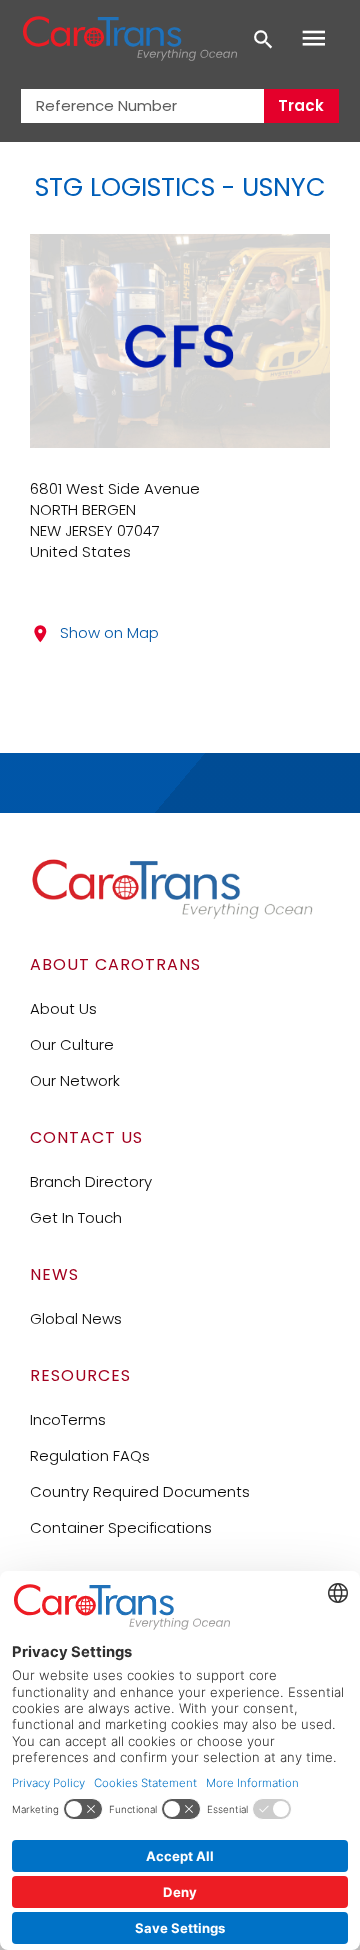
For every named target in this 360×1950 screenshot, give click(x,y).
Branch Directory (91, 1181)
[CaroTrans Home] (129, 38)
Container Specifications (121, 1527)
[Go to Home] (172, 914)
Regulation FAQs (90, 1455)
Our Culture (72, 1044)
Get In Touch (76, 1217)
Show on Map (109, 632)
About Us (63, 1008)
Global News (76, 1318)
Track (301, 105)
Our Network (75, 1080)
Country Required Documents (140, 1491)
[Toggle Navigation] (314, 39)
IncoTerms (68, 1419)
